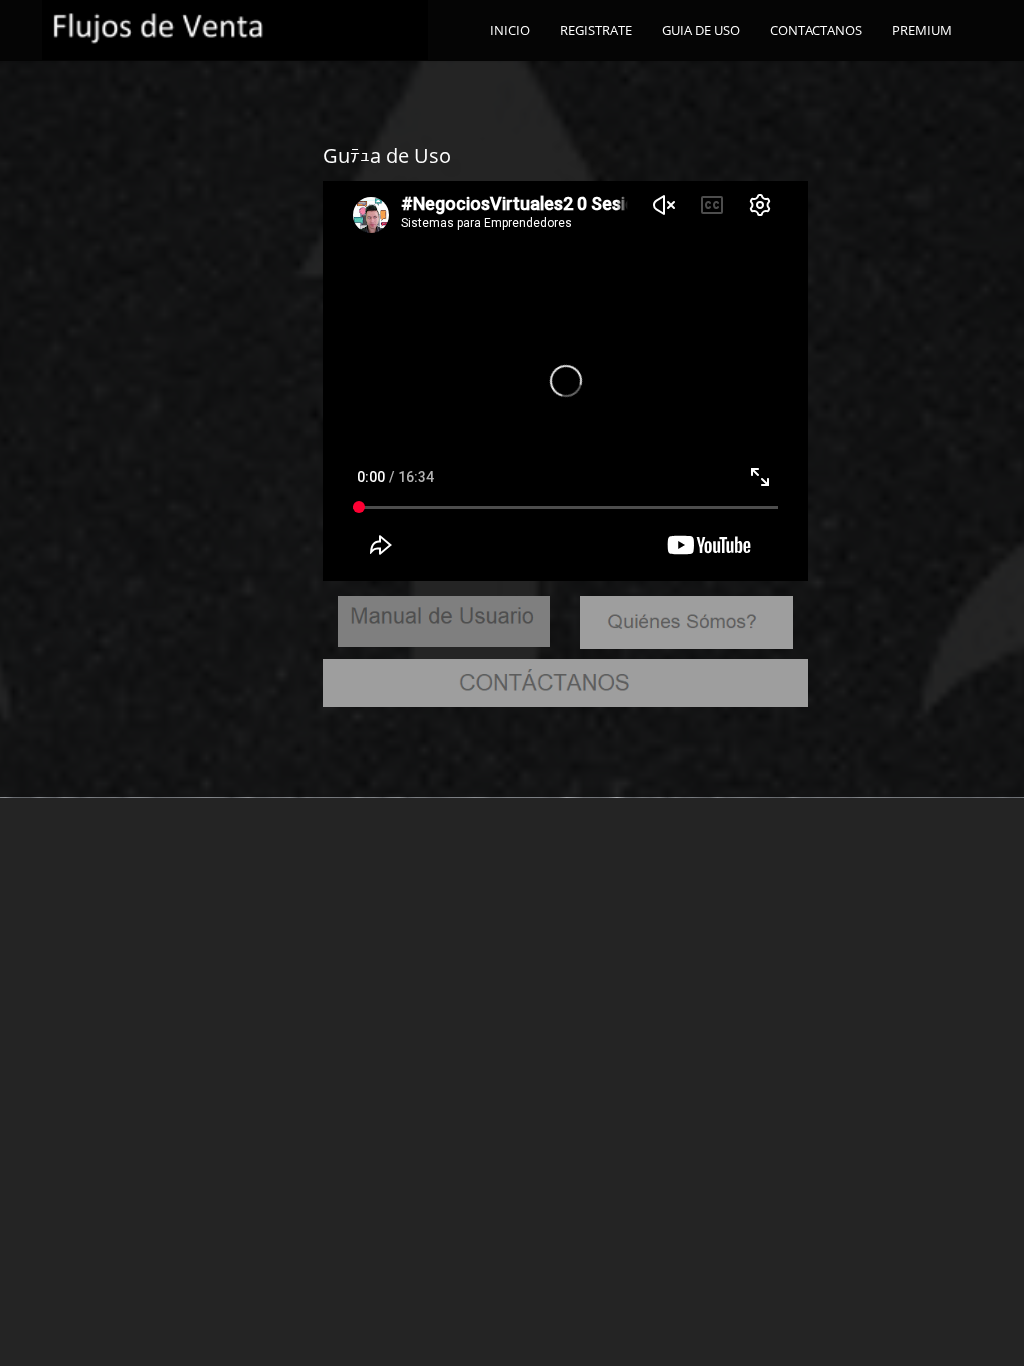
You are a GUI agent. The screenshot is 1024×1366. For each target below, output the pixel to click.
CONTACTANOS (816, 30)
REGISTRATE (596, 30)
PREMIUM (922, 30)
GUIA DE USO (701, 30)
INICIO (510, 30)
